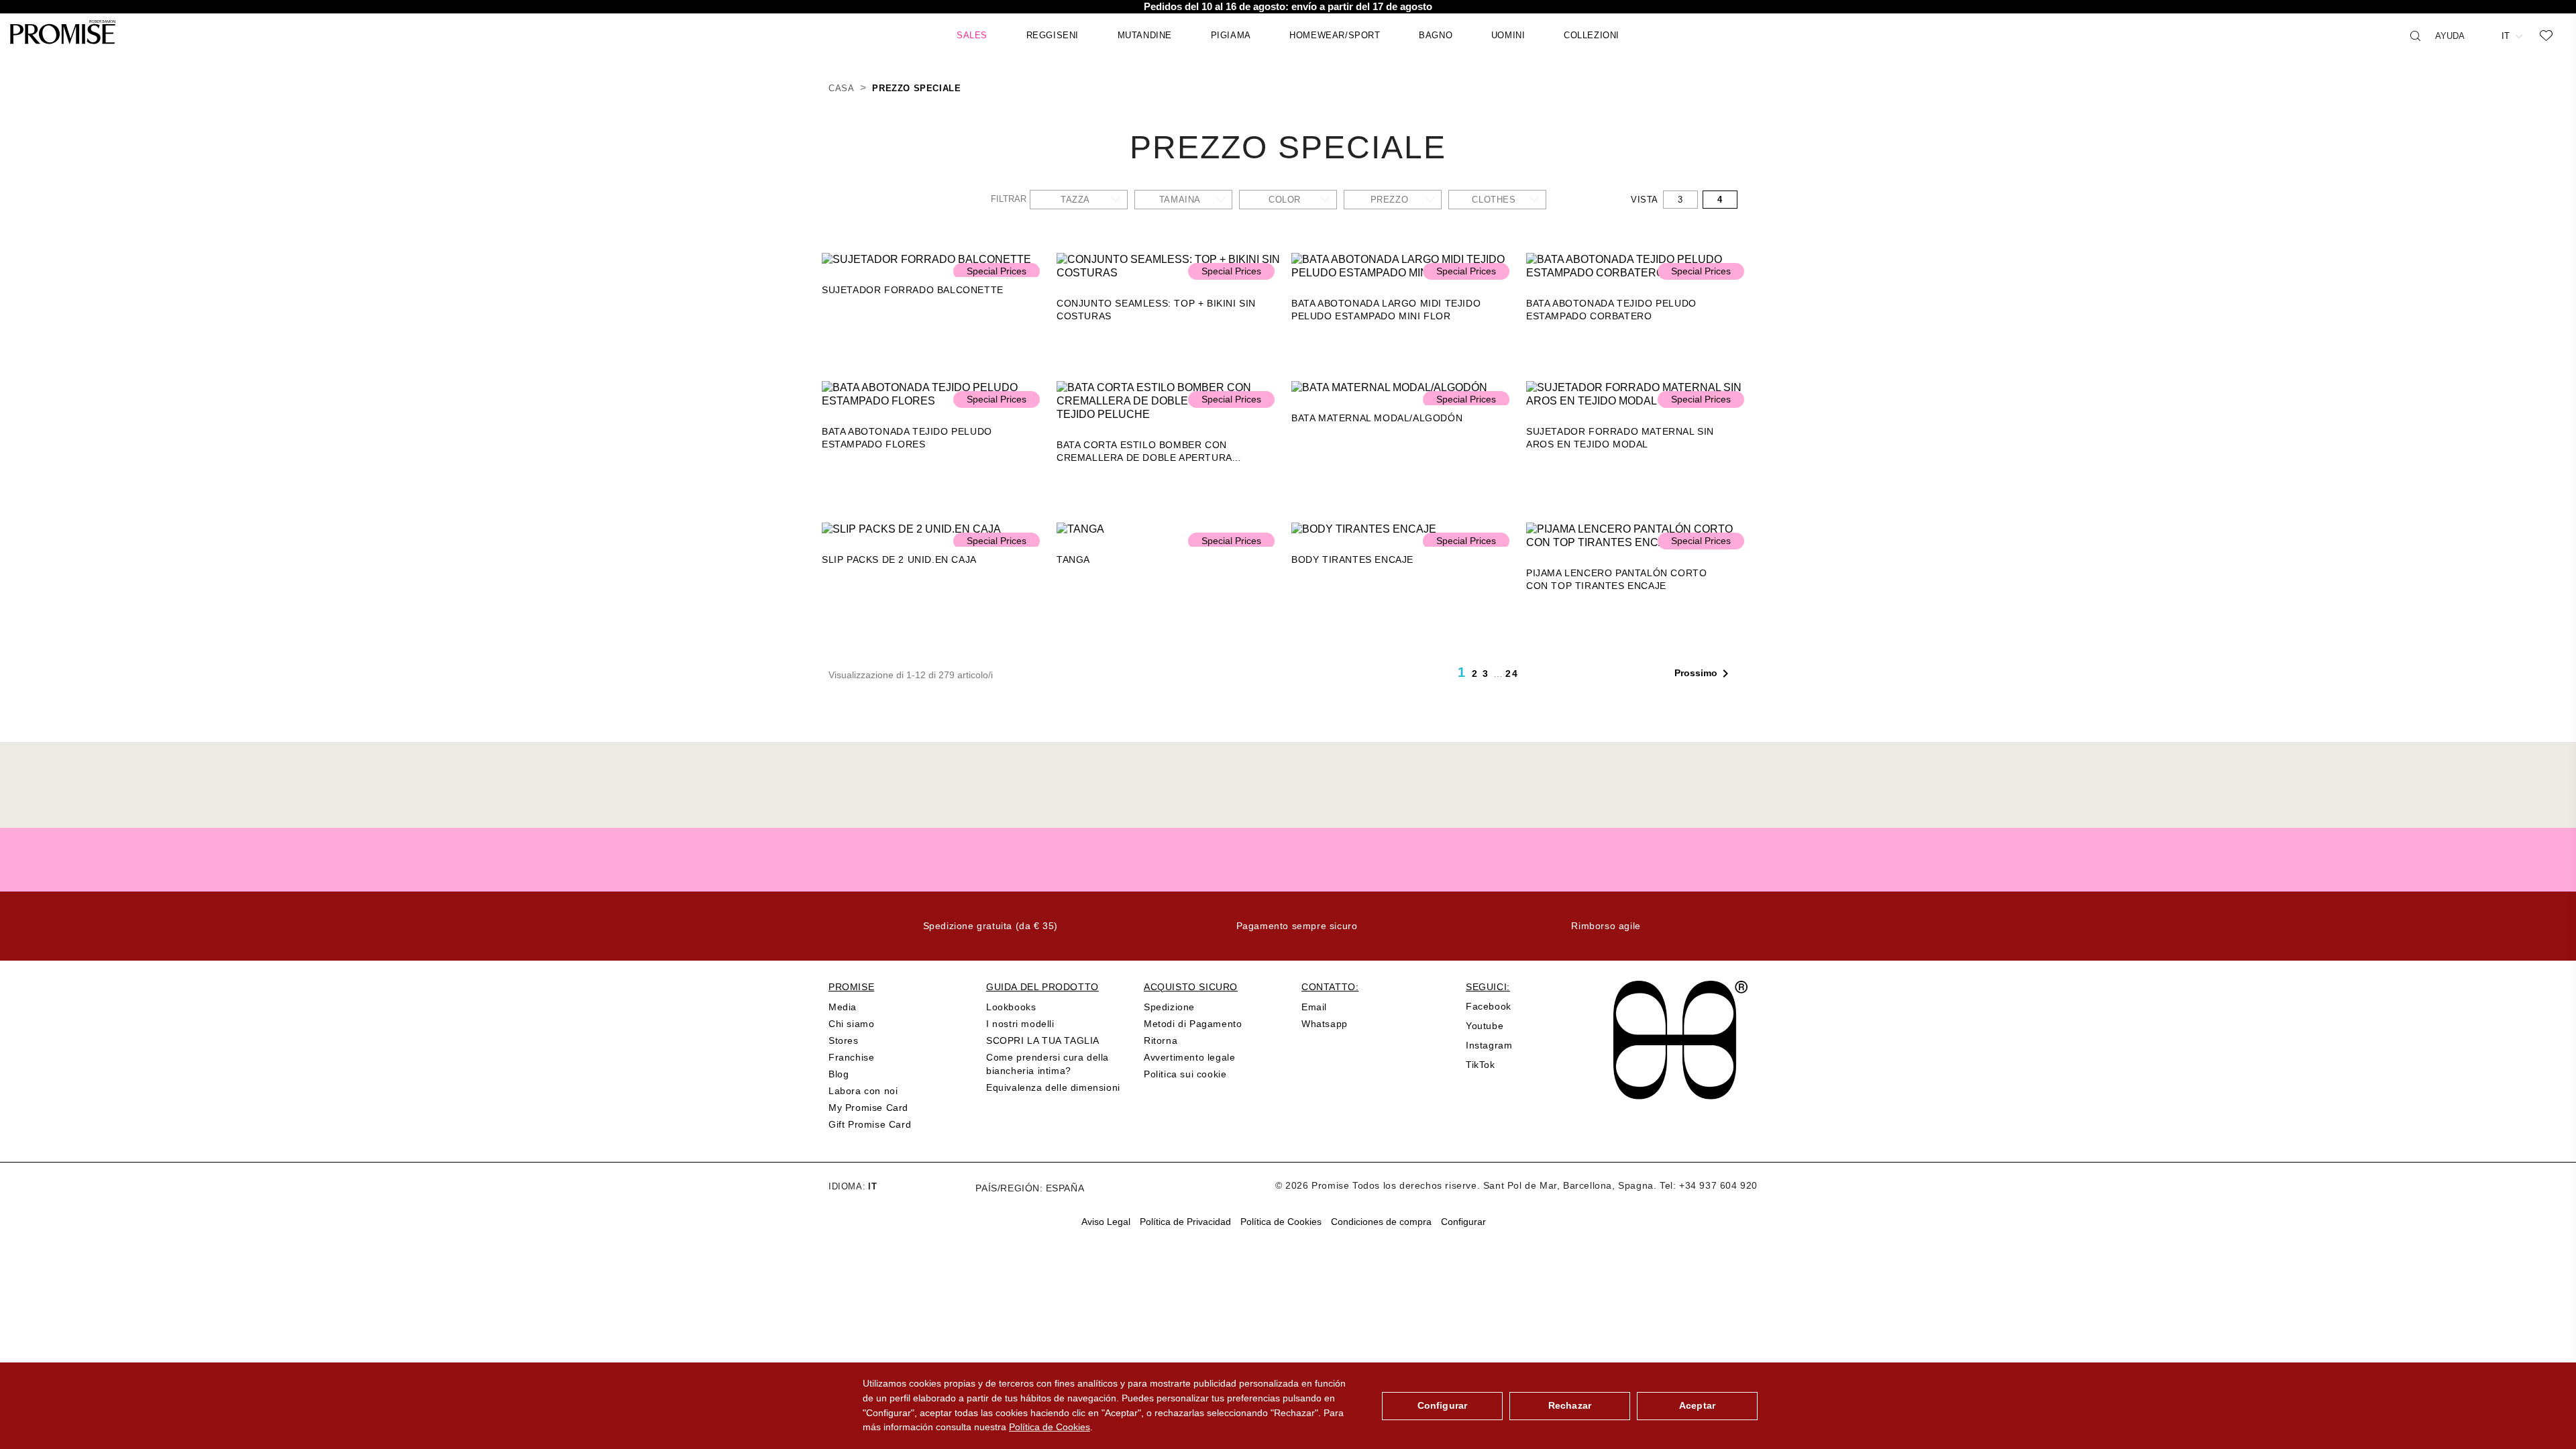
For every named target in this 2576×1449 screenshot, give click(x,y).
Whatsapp (1325, 1024)
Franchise (851, 1057)
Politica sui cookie (1185, 1074)
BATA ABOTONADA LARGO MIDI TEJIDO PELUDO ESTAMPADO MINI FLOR (1386, 310)
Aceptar (1697, 1405)
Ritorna (1161, 1040)
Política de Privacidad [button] (1185, 1222)
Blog (839, 1074)
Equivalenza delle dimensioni (1053, 1087)
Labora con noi (863, 1091)
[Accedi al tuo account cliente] (2483, 35)
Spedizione (1169, 1007)
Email (1314, 1007)
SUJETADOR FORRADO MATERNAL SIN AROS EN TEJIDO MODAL (1620, 438)
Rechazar (1570, 1405)
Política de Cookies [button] (1281, 1222)
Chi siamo (851, 1024)
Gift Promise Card (870, 1124)
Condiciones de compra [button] (1381, 1222)
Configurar (1442, 1405)
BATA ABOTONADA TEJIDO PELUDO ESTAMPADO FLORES (907, 438)
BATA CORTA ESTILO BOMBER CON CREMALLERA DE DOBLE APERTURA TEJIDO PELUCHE (1144, 452)
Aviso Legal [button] (1106, 1222)
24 (1512, 674)
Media (843, 1007)
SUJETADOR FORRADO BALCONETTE (913, 290)
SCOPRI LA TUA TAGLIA (1043, 1040)
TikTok (1481, 1065)
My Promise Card (868, 1108)
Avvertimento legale (1189, 1057)
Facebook (1489, 1006)
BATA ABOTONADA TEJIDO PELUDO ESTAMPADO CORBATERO (1611, 310)
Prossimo (1704, 674)
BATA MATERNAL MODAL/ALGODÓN (1377, 418)
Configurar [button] (1463, 1222)
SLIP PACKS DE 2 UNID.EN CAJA (899, 559)
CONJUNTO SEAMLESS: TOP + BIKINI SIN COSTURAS (1156, 310)
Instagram (1489, 1045)
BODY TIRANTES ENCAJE (1352, 559)
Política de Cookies (1050, 1427)
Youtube (1485, 1026)
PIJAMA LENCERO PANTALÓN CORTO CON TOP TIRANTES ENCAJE (1616, 579)
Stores (844, 1040)
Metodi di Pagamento (1193, 1024)
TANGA (1073, 559)
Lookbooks (1011, 1007)
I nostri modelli (1020, 1024)
